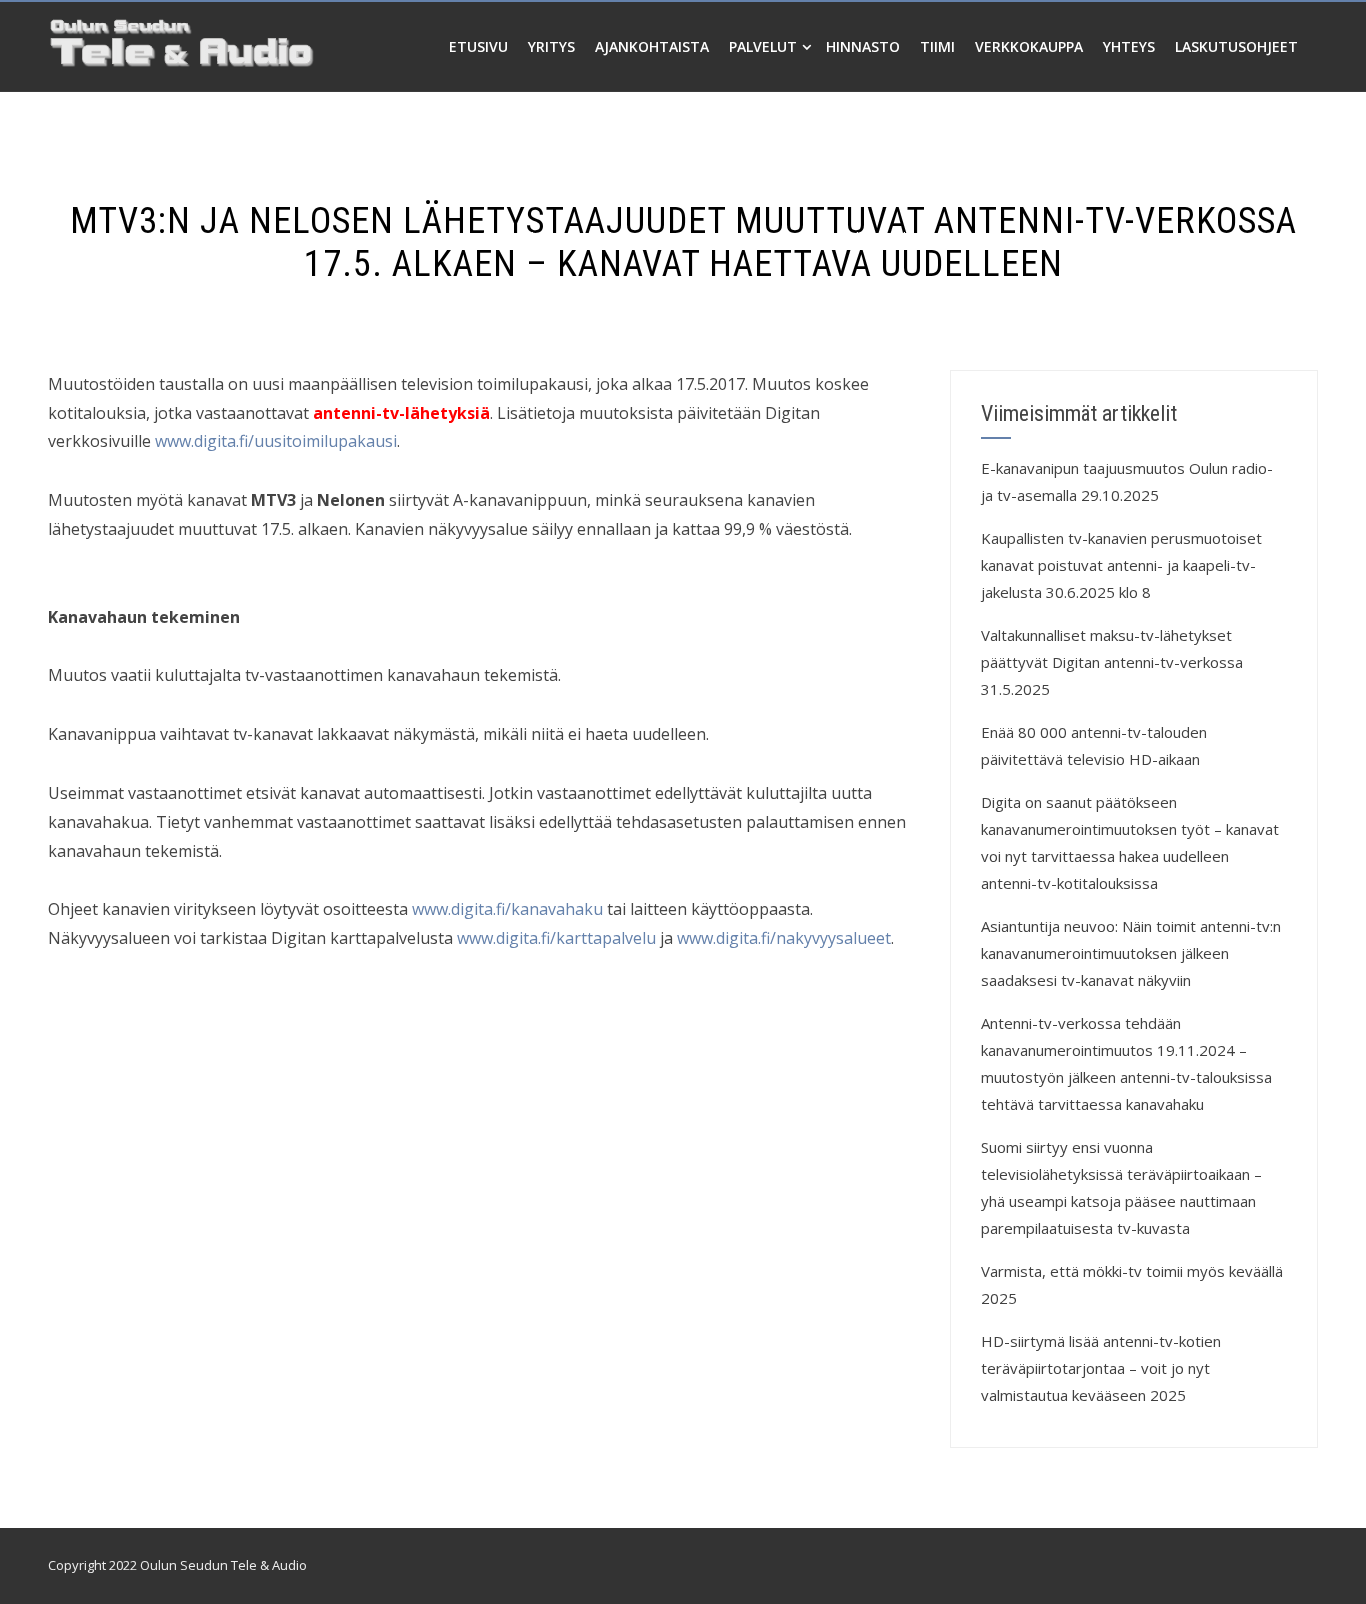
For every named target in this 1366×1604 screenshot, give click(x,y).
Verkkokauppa (1029, 46)
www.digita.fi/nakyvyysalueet (784, 938)
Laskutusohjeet (1236, 46)
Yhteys (1129, 46)
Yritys (551, 46)
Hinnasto (863, 46)
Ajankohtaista (652, 46)
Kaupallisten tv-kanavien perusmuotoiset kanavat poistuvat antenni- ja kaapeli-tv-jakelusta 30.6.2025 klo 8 (1121, 565)
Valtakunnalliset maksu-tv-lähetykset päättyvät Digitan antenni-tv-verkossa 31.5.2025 (1112, 662)
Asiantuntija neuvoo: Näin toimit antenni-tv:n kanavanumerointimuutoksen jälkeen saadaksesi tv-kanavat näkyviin (1131, 953)
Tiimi (937, 46)
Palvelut (763, 46)
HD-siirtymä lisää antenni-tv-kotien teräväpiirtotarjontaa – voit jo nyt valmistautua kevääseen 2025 (1101, 1368)
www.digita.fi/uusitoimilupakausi (276, 441)
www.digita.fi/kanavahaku (509, 909)
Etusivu (478, 46)
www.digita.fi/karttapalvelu (556, 938)
